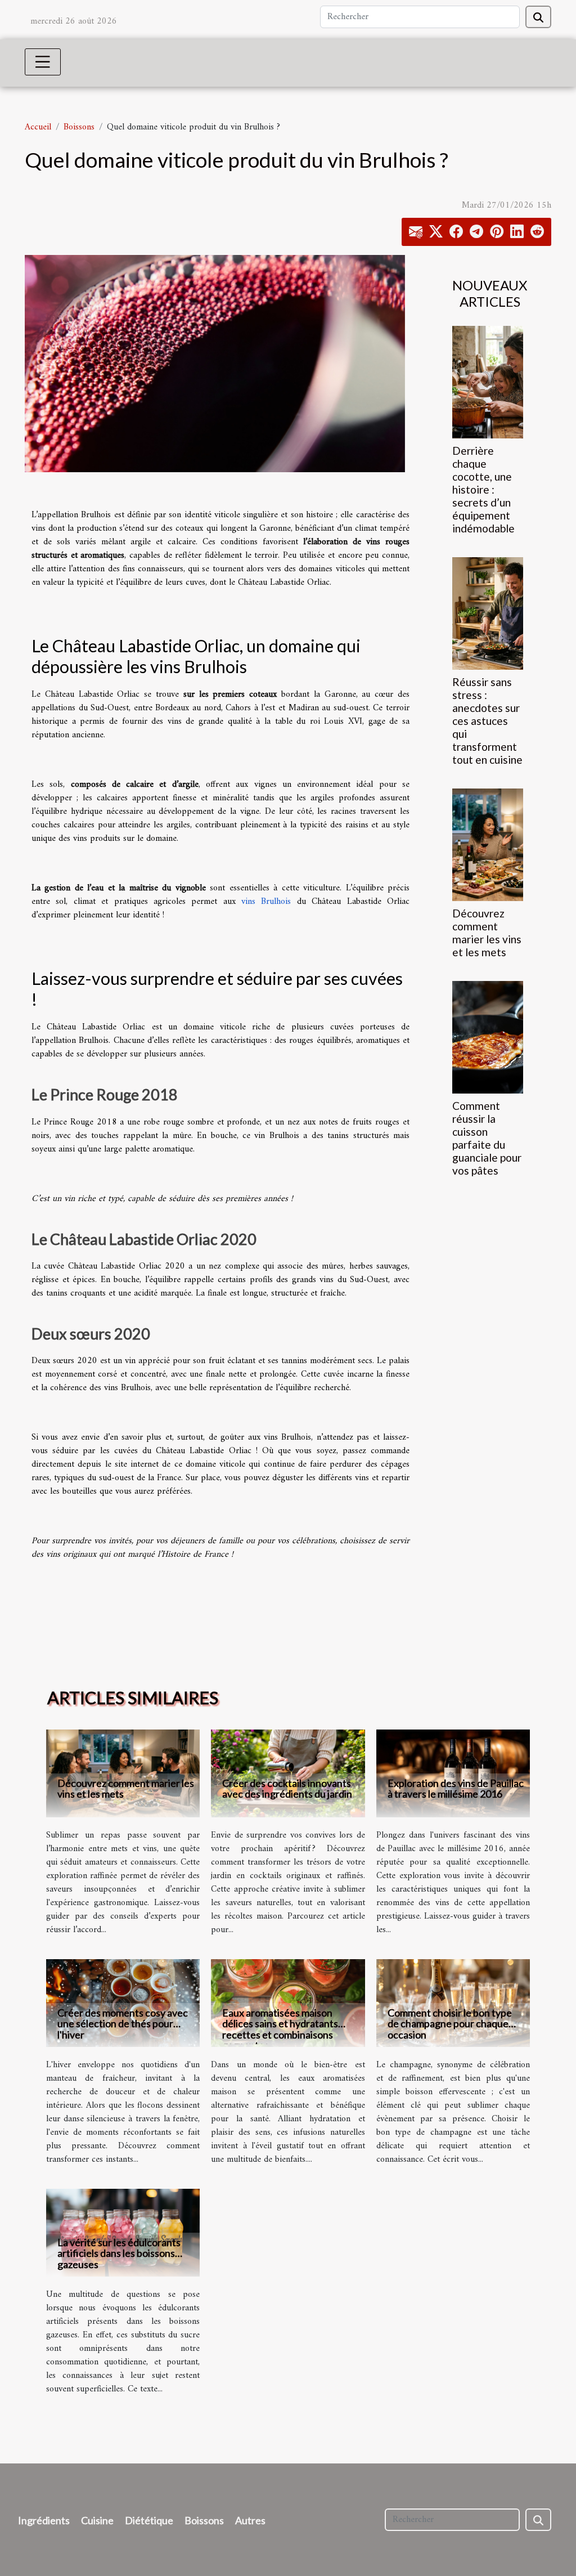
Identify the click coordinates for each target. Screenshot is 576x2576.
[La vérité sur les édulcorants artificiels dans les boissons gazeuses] (123, 2233)
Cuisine (97, 2520)
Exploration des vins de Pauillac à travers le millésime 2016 (456, 1788)
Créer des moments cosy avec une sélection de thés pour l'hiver (123, 2023)
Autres (250, 2520)
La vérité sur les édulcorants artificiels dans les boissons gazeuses (119, 2253)
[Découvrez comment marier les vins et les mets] (488, 845)
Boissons (79, 127)
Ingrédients (44, 2520)
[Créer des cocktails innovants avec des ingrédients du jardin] (288, 1773)
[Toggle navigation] (43, 62)
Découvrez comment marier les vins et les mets (487, 933)
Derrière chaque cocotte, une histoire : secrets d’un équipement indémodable (483, 489)
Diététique (149, 2520)
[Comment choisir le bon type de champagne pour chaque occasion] (453, 2003)
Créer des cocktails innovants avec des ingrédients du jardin (287, 1788)
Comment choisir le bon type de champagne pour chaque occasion (450, 2023)
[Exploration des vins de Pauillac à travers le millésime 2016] (453, 1773)
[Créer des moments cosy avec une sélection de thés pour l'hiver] (123, 2003)
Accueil (38, 127)
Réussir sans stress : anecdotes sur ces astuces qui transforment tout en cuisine (487, 721)
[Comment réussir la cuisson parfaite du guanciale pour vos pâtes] (488, 1037)
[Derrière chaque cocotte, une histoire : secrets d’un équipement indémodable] (488, 382)
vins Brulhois (266, 902)
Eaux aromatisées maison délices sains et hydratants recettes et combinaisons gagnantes (280, 2029)
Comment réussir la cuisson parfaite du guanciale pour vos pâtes (487, 1138)
